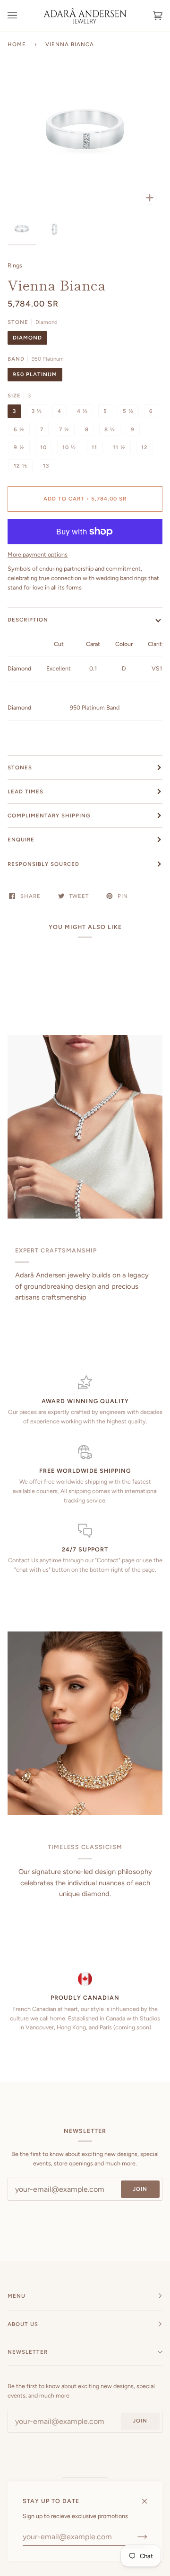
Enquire (21, 840)
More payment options (38, 554)
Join (140, 2189)
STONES (20, 767)
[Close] (149, 2497)
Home (17, 44)
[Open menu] (22, 16)
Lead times (25, 791)
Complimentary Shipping (49, 816)
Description (28, 620)
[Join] (135, 2537)
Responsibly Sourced (43, 864)
